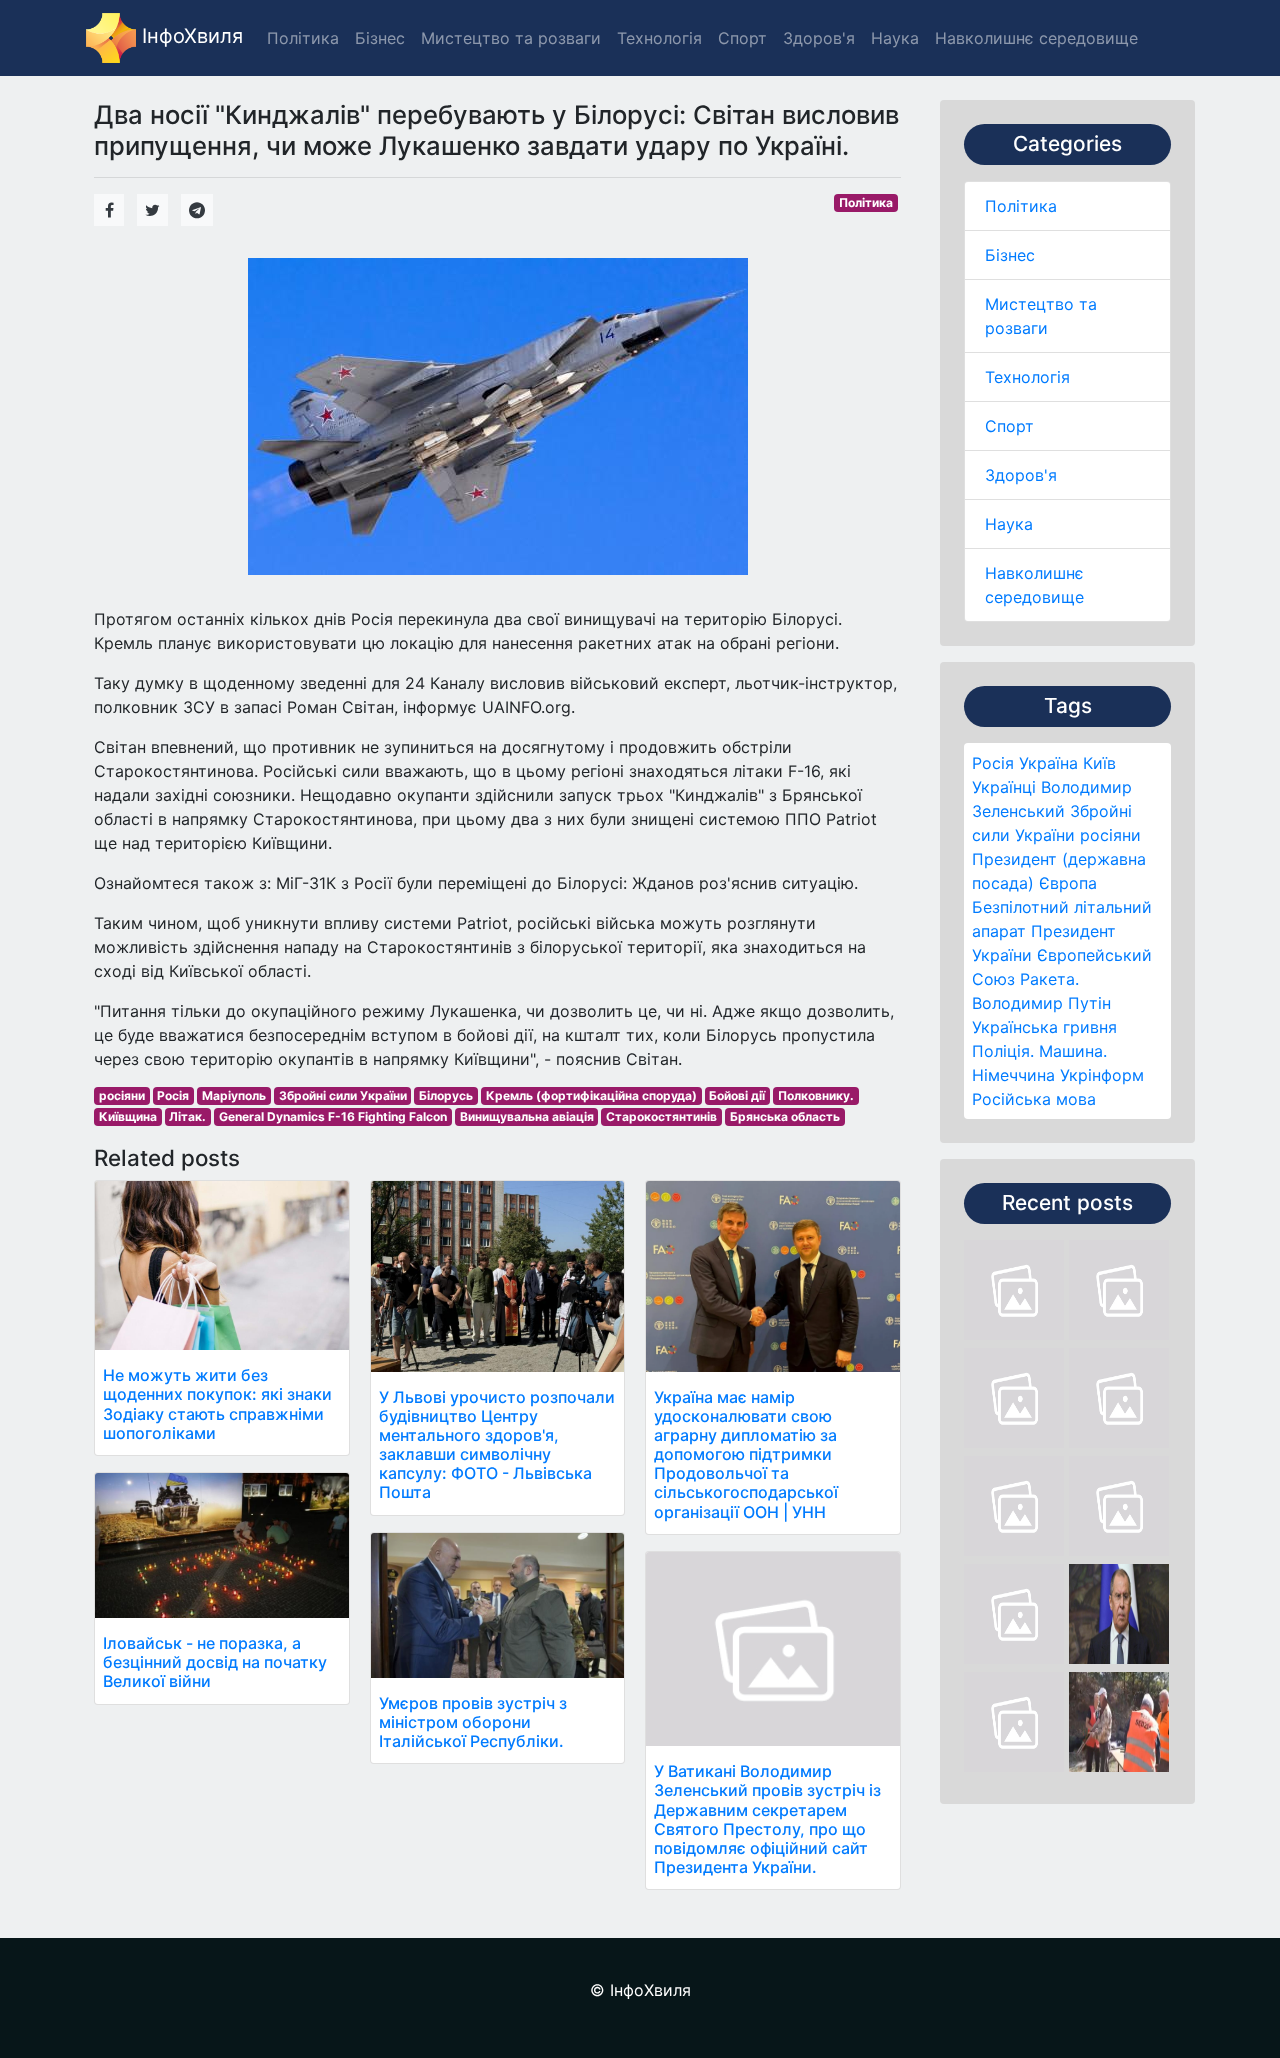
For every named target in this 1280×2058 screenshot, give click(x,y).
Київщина (128, 1116)
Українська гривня (1044, 1027)
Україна (1048, 763)
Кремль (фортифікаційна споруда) (591, 1095)
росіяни (1110, 835)
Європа (1068, 883)
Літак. (187, 1116)
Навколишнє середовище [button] (1036, 38)
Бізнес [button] (380, 38)
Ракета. (1049, 979)
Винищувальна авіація (527, 1116)
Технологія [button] (659, 38)
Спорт (1009, 426)
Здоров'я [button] (819, 38)
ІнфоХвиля (189, 36)
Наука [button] (895, 38)
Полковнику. (816, 1095)
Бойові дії (737, 1095)
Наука (1009, 524)
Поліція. (1003, 1051)
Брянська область (785, 1116)
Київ (1099, 763)
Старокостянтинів (661, 1116)
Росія (993, 763)
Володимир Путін (1041, 1003)
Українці (1004, 787)
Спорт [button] (742, 38)
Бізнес (1010, 255)
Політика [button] (303, 38)
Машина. (1073, 1051)
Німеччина (1013, 1075)
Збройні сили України (343, 1095)
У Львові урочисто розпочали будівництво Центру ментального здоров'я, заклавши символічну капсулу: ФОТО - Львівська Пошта (497, 1445)
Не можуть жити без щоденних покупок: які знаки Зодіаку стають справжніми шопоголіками (217, 1404)
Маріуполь (234, 1095)
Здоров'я (1021, 475)
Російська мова (1034, 1099)
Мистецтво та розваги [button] (511, 38)
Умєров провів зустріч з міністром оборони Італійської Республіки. (473, 1722)
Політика (1021, 206)
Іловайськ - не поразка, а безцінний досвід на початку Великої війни (215, 1662)
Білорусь (446, 1095)
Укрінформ (1102, 1075)
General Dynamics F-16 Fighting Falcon (333, 1116)
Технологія (1027, 377)
